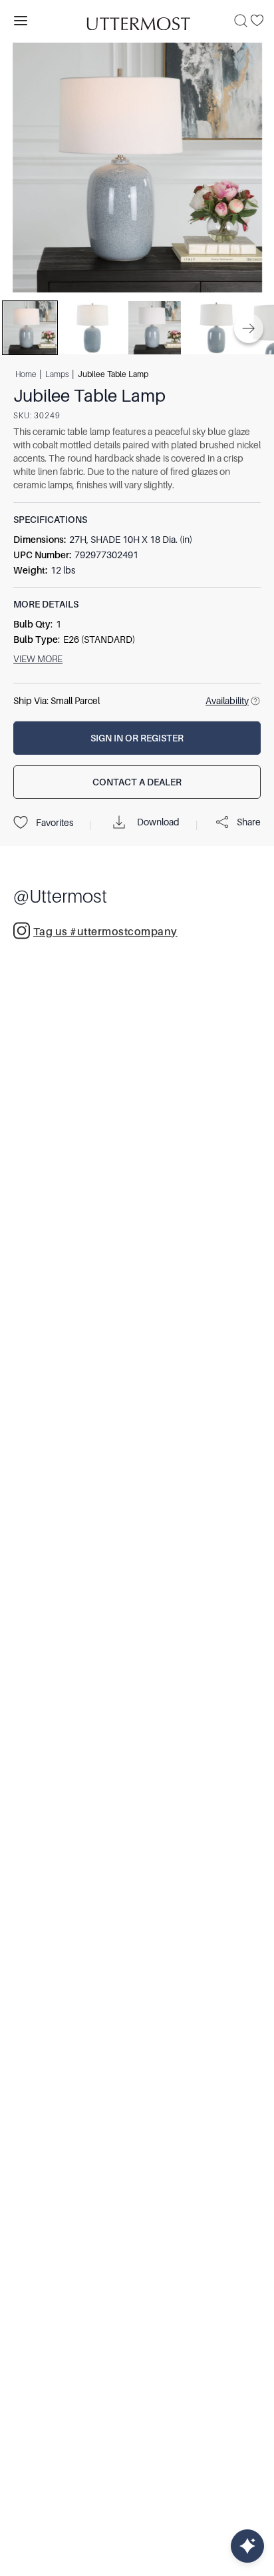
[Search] (241, 21)
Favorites (55, 823)
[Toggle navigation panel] (21, 21)
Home (26, 374)
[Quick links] (247, 2546)
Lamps (57, 374)
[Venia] (137, 20)
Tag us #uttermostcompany (105, 932)
